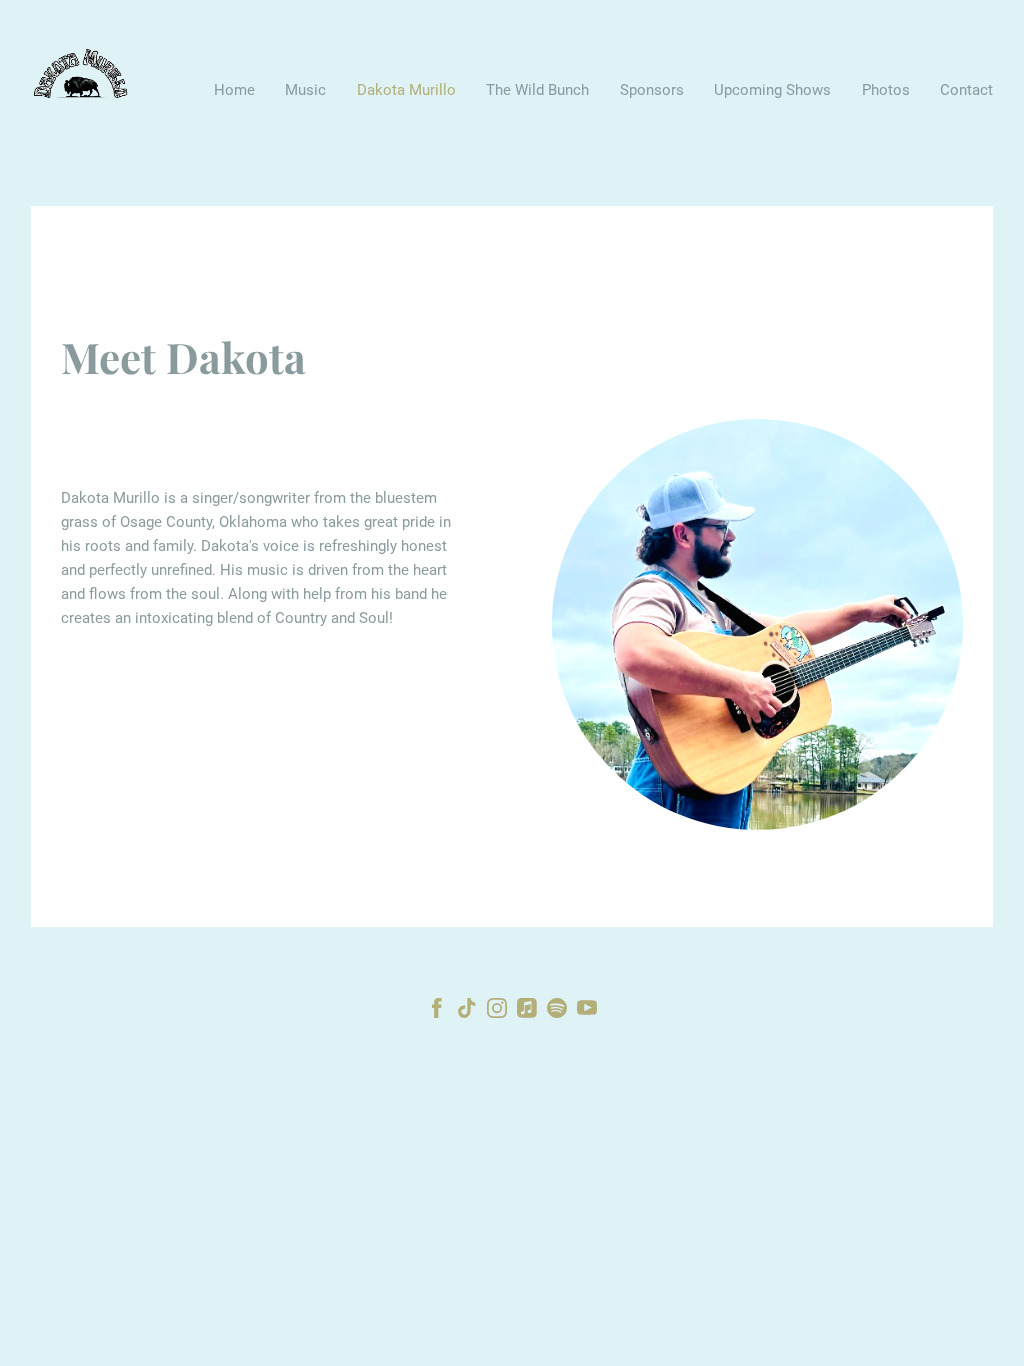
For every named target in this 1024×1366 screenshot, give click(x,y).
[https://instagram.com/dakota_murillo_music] (497, 1011)
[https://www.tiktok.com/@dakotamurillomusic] (467, 1011)
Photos (886, 90)
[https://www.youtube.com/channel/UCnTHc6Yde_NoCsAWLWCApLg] (587, 1011)
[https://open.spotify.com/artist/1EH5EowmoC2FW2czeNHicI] (557, 1011)
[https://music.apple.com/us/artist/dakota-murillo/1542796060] (527, 1011)
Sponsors (652, 90)
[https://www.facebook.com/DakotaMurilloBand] (437, 1011)
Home (234, 90)
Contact (966, 90)
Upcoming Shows (772, 90)
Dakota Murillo (406, 90)
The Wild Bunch (537, 90)
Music (305, 90)
